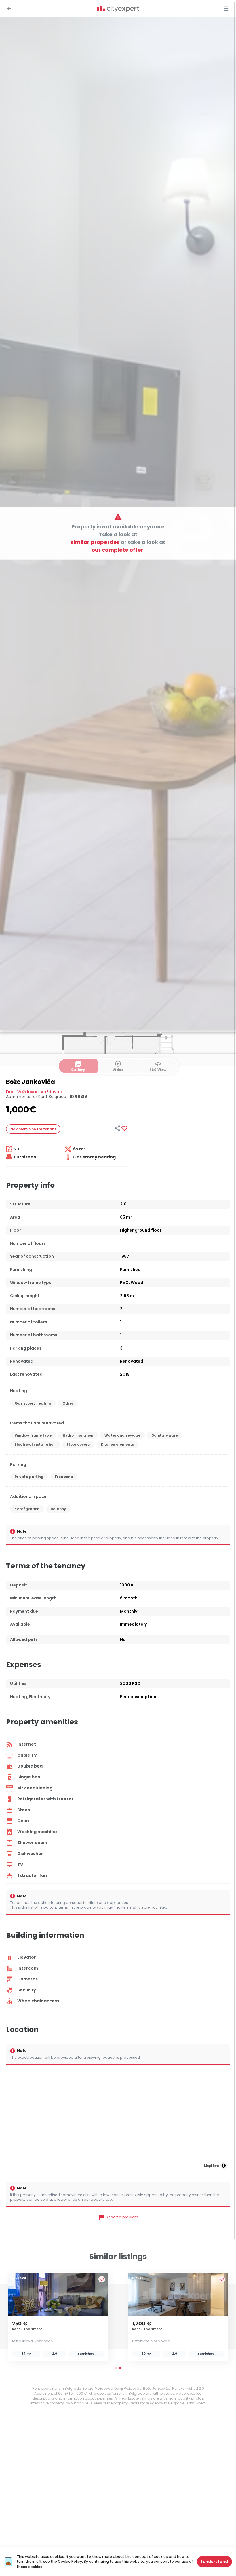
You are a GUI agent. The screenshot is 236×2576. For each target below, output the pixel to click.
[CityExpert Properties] (118, 9)
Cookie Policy (70, 2561)
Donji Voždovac (22, 1092)
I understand (214, 2562)
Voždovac (51, 1092)
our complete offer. (118, 550)
